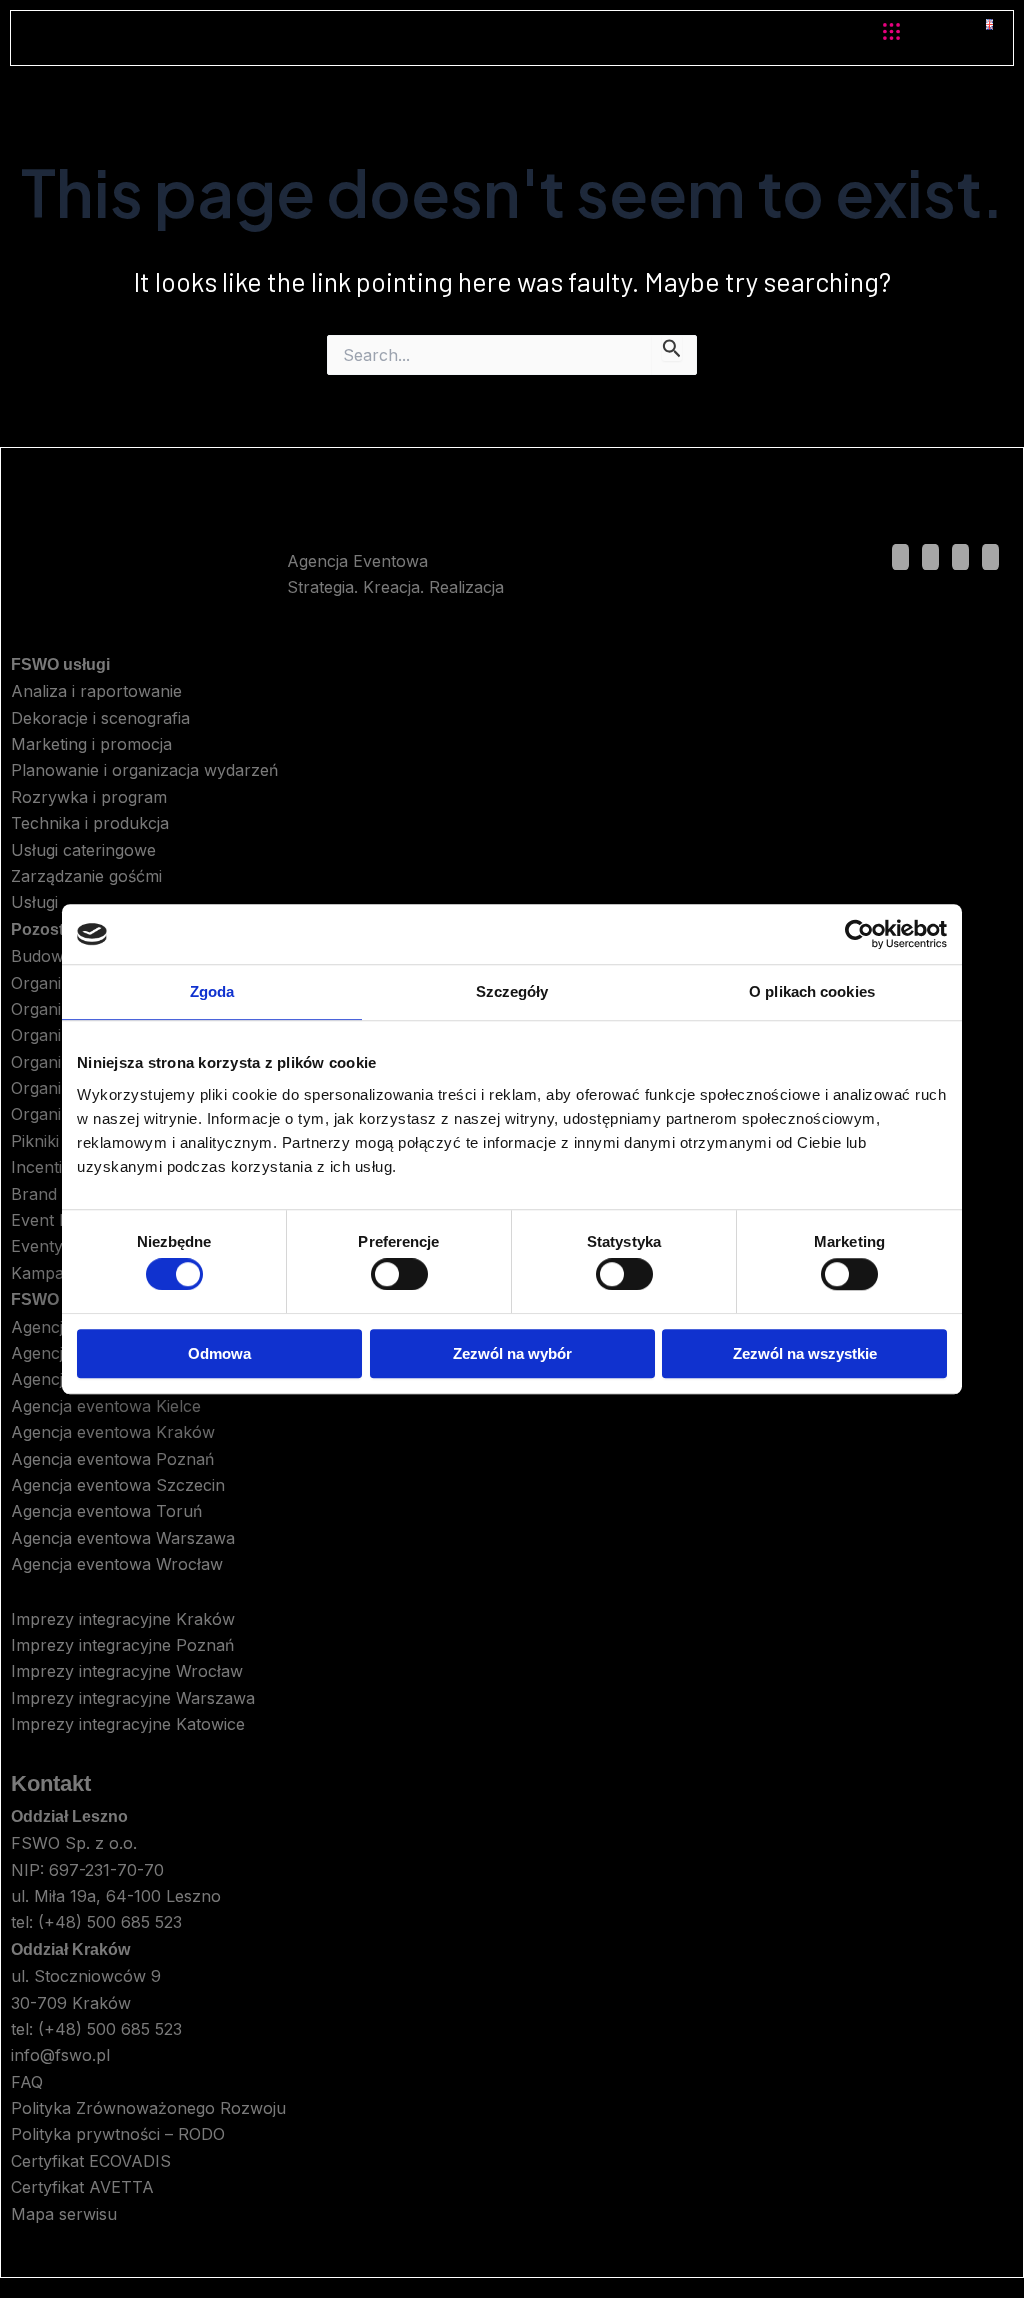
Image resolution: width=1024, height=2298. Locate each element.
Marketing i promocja (91, 744)
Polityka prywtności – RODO (118, 2134)
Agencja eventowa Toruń (106, 1511)
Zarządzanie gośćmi (86, 876)
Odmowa (219, 1353)
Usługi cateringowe (83, 850)
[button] (892, 32)
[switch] (399, 1274)
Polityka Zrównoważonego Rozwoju (148, 2108)
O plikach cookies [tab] (812, 991)
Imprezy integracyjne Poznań (122, 1645)
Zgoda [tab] (212, 991)
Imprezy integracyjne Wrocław (127, 1671)
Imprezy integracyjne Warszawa (133, 1698)
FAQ (27, 2082)
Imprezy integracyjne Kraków (123, 1619)
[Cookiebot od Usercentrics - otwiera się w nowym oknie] (859, 934)
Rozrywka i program (89, 797)
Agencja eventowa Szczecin (118, 1485)
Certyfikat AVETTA (82, 2187)
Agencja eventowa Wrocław (117, 1564)
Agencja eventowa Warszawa (123, 1538)
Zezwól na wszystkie (805, 1353)
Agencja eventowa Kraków (113, 1432)
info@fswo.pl (60, 2055)
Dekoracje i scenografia (100, 718)
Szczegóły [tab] (512, 991)
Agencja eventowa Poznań (112, 1459)
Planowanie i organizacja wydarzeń (144, 770)
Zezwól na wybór (512, 1353)
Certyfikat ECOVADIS (91, 2161)
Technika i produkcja (90, 823)
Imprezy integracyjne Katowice (128, 1724)
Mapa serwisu (64, 2214)
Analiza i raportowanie (96, 691)
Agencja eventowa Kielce (106, 1406)
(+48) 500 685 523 (110, 1922)
